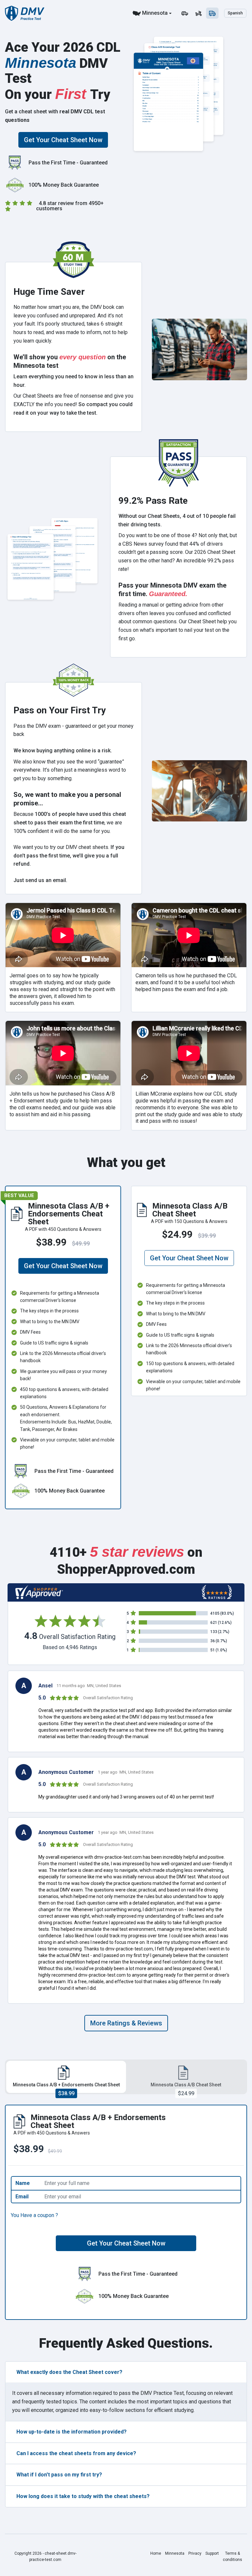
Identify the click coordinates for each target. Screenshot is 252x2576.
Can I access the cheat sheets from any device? (76, 2453)
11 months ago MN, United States (89, 1686)
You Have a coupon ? (34, 2215)
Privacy (195, 2553)
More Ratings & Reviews (126, 2023)
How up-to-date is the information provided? (72, 2432)
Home (156, 2553)
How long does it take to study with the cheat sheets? (83, 2496)
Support (212, 2553)
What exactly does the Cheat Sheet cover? (69, 2372)
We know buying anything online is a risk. (63, 751)
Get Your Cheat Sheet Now (63, 140)
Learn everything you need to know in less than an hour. (73, 381)
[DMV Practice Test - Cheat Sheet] (25, 13)
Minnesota (155, 13)
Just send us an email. (40, 880)
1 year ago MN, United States (126, 1772)
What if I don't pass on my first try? (59, 2475)
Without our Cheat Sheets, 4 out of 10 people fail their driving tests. (177, 520)
